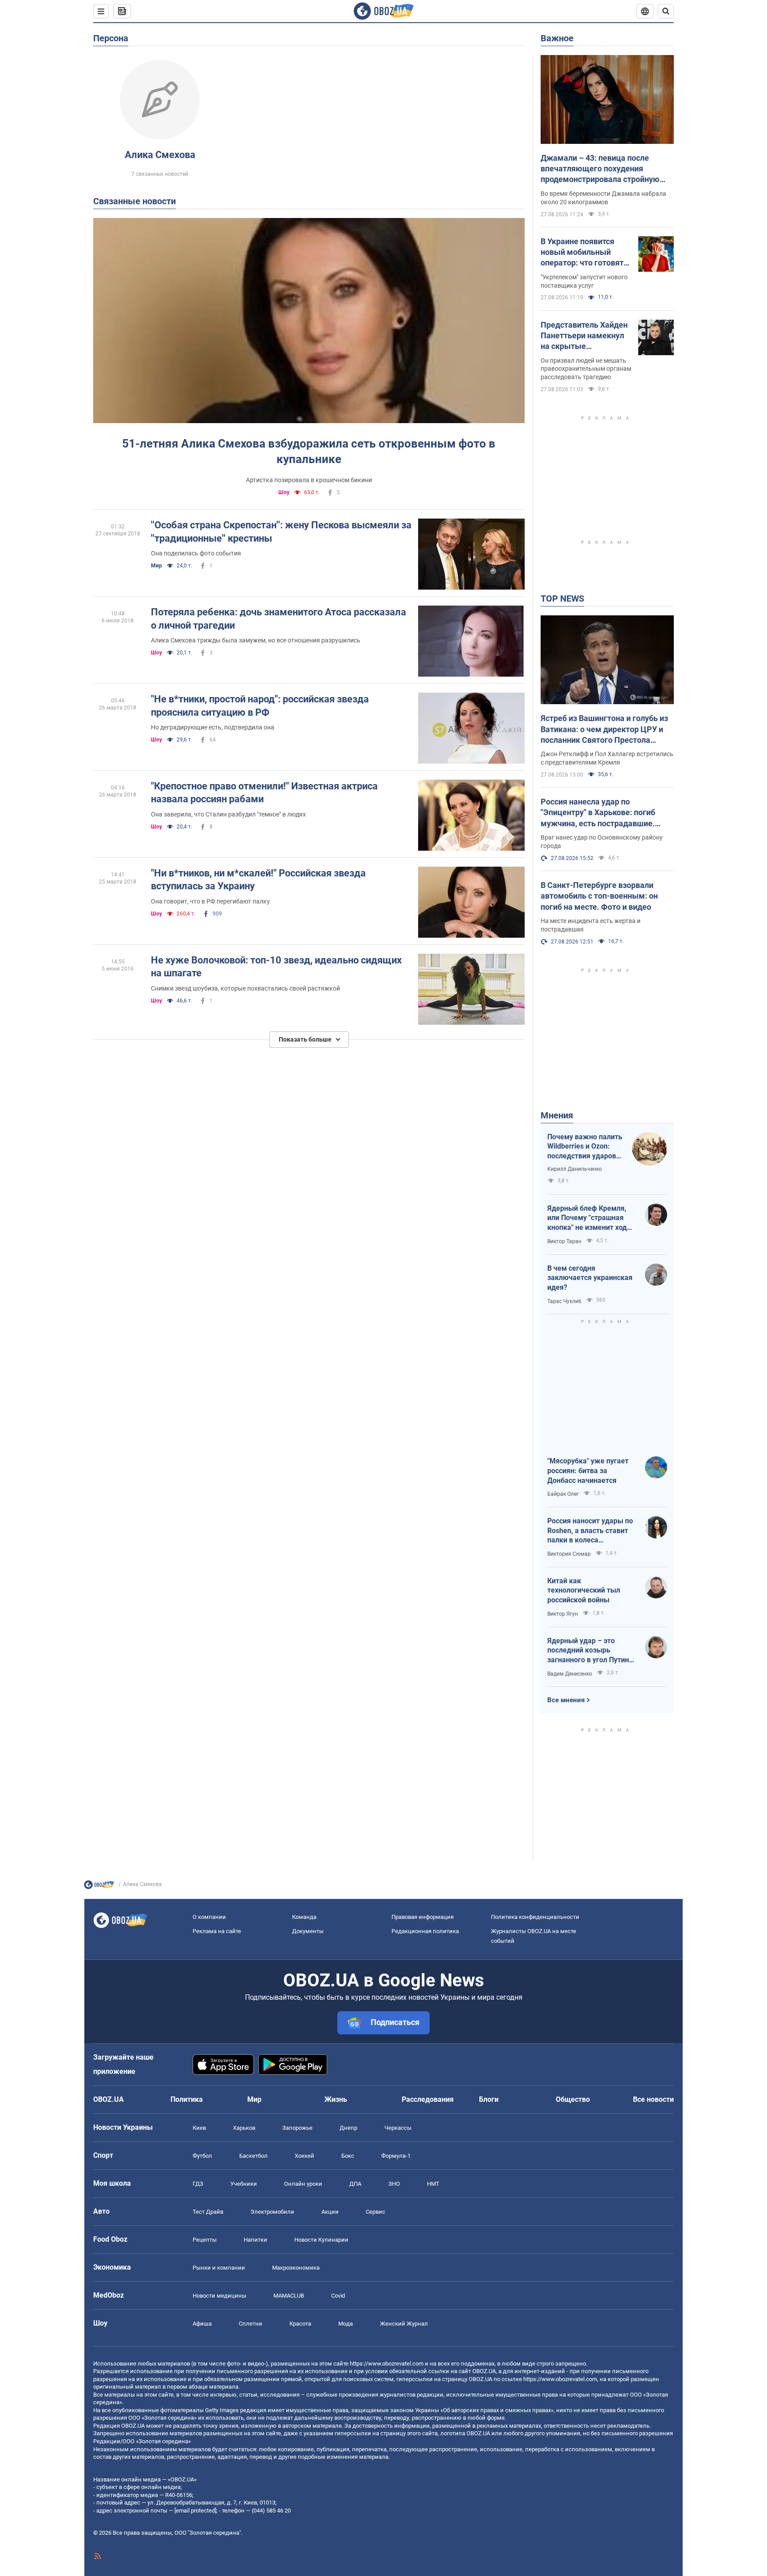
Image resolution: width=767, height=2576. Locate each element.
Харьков (244, 2128)
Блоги (489, 2099)
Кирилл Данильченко (575, 1169)
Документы (308, 1931)
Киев (199, 2128)
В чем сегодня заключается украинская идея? (590, 1278)
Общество (573, 2099)
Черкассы (398, 2128)
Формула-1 (396, 2156)
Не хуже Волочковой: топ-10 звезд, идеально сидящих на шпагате (276, 967)
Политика (187, 2099)
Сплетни (251, 2324)
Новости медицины (219, 2296)
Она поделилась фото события (196, 553)
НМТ (433, 2184)
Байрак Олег (563, 1494)
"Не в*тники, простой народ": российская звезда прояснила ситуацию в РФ (260, 706)
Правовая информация (423, 1917)
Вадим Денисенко (570, 1674)
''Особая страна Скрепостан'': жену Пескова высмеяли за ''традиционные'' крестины (281, 532)
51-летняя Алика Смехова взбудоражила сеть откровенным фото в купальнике (309, 451)
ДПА (355, 2184)
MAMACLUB (289, 2296)
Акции (330, 2212)
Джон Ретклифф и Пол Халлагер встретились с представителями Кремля (607, 758)
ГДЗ (198, 2184)
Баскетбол (253, 2156)
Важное (557, 38)
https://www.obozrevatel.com (387, 2364)
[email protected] (195, 2511)
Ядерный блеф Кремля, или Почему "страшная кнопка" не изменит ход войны (587, 1218)
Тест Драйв (208, 2212)
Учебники (244, 2184)
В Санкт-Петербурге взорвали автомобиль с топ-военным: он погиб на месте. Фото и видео (599, 896)
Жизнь (336, 2099)
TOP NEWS (562, 598)
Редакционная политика (425, 1931)
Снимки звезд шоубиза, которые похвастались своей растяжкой (245, 988)
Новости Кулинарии (321, 2240)
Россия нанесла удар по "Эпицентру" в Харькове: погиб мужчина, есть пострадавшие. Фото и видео (598, 813)
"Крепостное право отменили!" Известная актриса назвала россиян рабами (264, 793)
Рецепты (205, 2240)
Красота (300, 2324)
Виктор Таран (564, 1241)
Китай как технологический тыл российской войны (584, 1590)
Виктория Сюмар (569, 1554)
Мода (346, 2324)
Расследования (428, 2099)
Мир (156, 566)
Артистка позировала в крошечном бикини (309, 480)
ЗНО (394, 2184)
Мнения (557, 1115)
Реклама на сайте (217, 1931)
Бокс (348, 2156)
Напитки (255, 2240)
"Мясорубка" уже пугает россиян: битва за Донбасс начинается (588, 1470)
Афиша (202, 2324)
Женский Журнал (404, 2324)
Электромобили (272, 2212)
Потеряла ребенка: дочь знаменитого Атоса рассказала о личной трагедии (279, 619)
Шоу (284, 492)
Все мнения (566, 1700)
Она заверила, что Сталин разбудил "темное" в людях (228, 814)
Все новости (653, 2099)
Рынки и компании (219, 2268)
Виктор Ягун (563, 1614)
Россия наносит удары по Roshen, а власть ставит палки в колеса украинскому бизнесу (590, 1531)
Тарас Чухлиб (564, 1301)
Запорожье (297, 2128)
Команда (304, 1917)
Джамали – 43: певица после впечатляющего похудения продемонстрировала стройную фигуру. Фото (600, 169)
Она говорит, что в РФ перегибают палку (210, 901)
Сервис (376, 2212)
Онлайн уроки (303, 2184)
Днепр (348, 2128)
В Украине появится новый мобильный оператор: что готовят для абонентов (582, 253)
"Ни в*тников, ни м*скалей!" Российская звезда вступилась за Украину (258, 880)
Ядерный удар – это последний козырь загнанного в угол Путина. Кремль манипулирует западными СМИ (591, 1651)
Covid (338, 2296)
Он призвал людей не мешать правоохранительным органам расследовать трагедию (586, 369)
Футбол (202, 2156)
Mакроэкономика (296, 2268)
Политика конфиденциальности (535, 1917)
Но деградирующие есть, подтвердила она (213, 727)
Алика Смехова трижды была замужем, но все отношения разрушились (256, 640)
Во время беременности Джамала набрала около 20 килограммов (603, 198)
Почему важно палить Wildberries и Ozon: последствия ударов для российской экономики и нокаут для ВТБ (585, 1147)
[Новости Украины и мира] (99, 1887)
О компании (209, 1917)
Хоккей (304, 2156)
